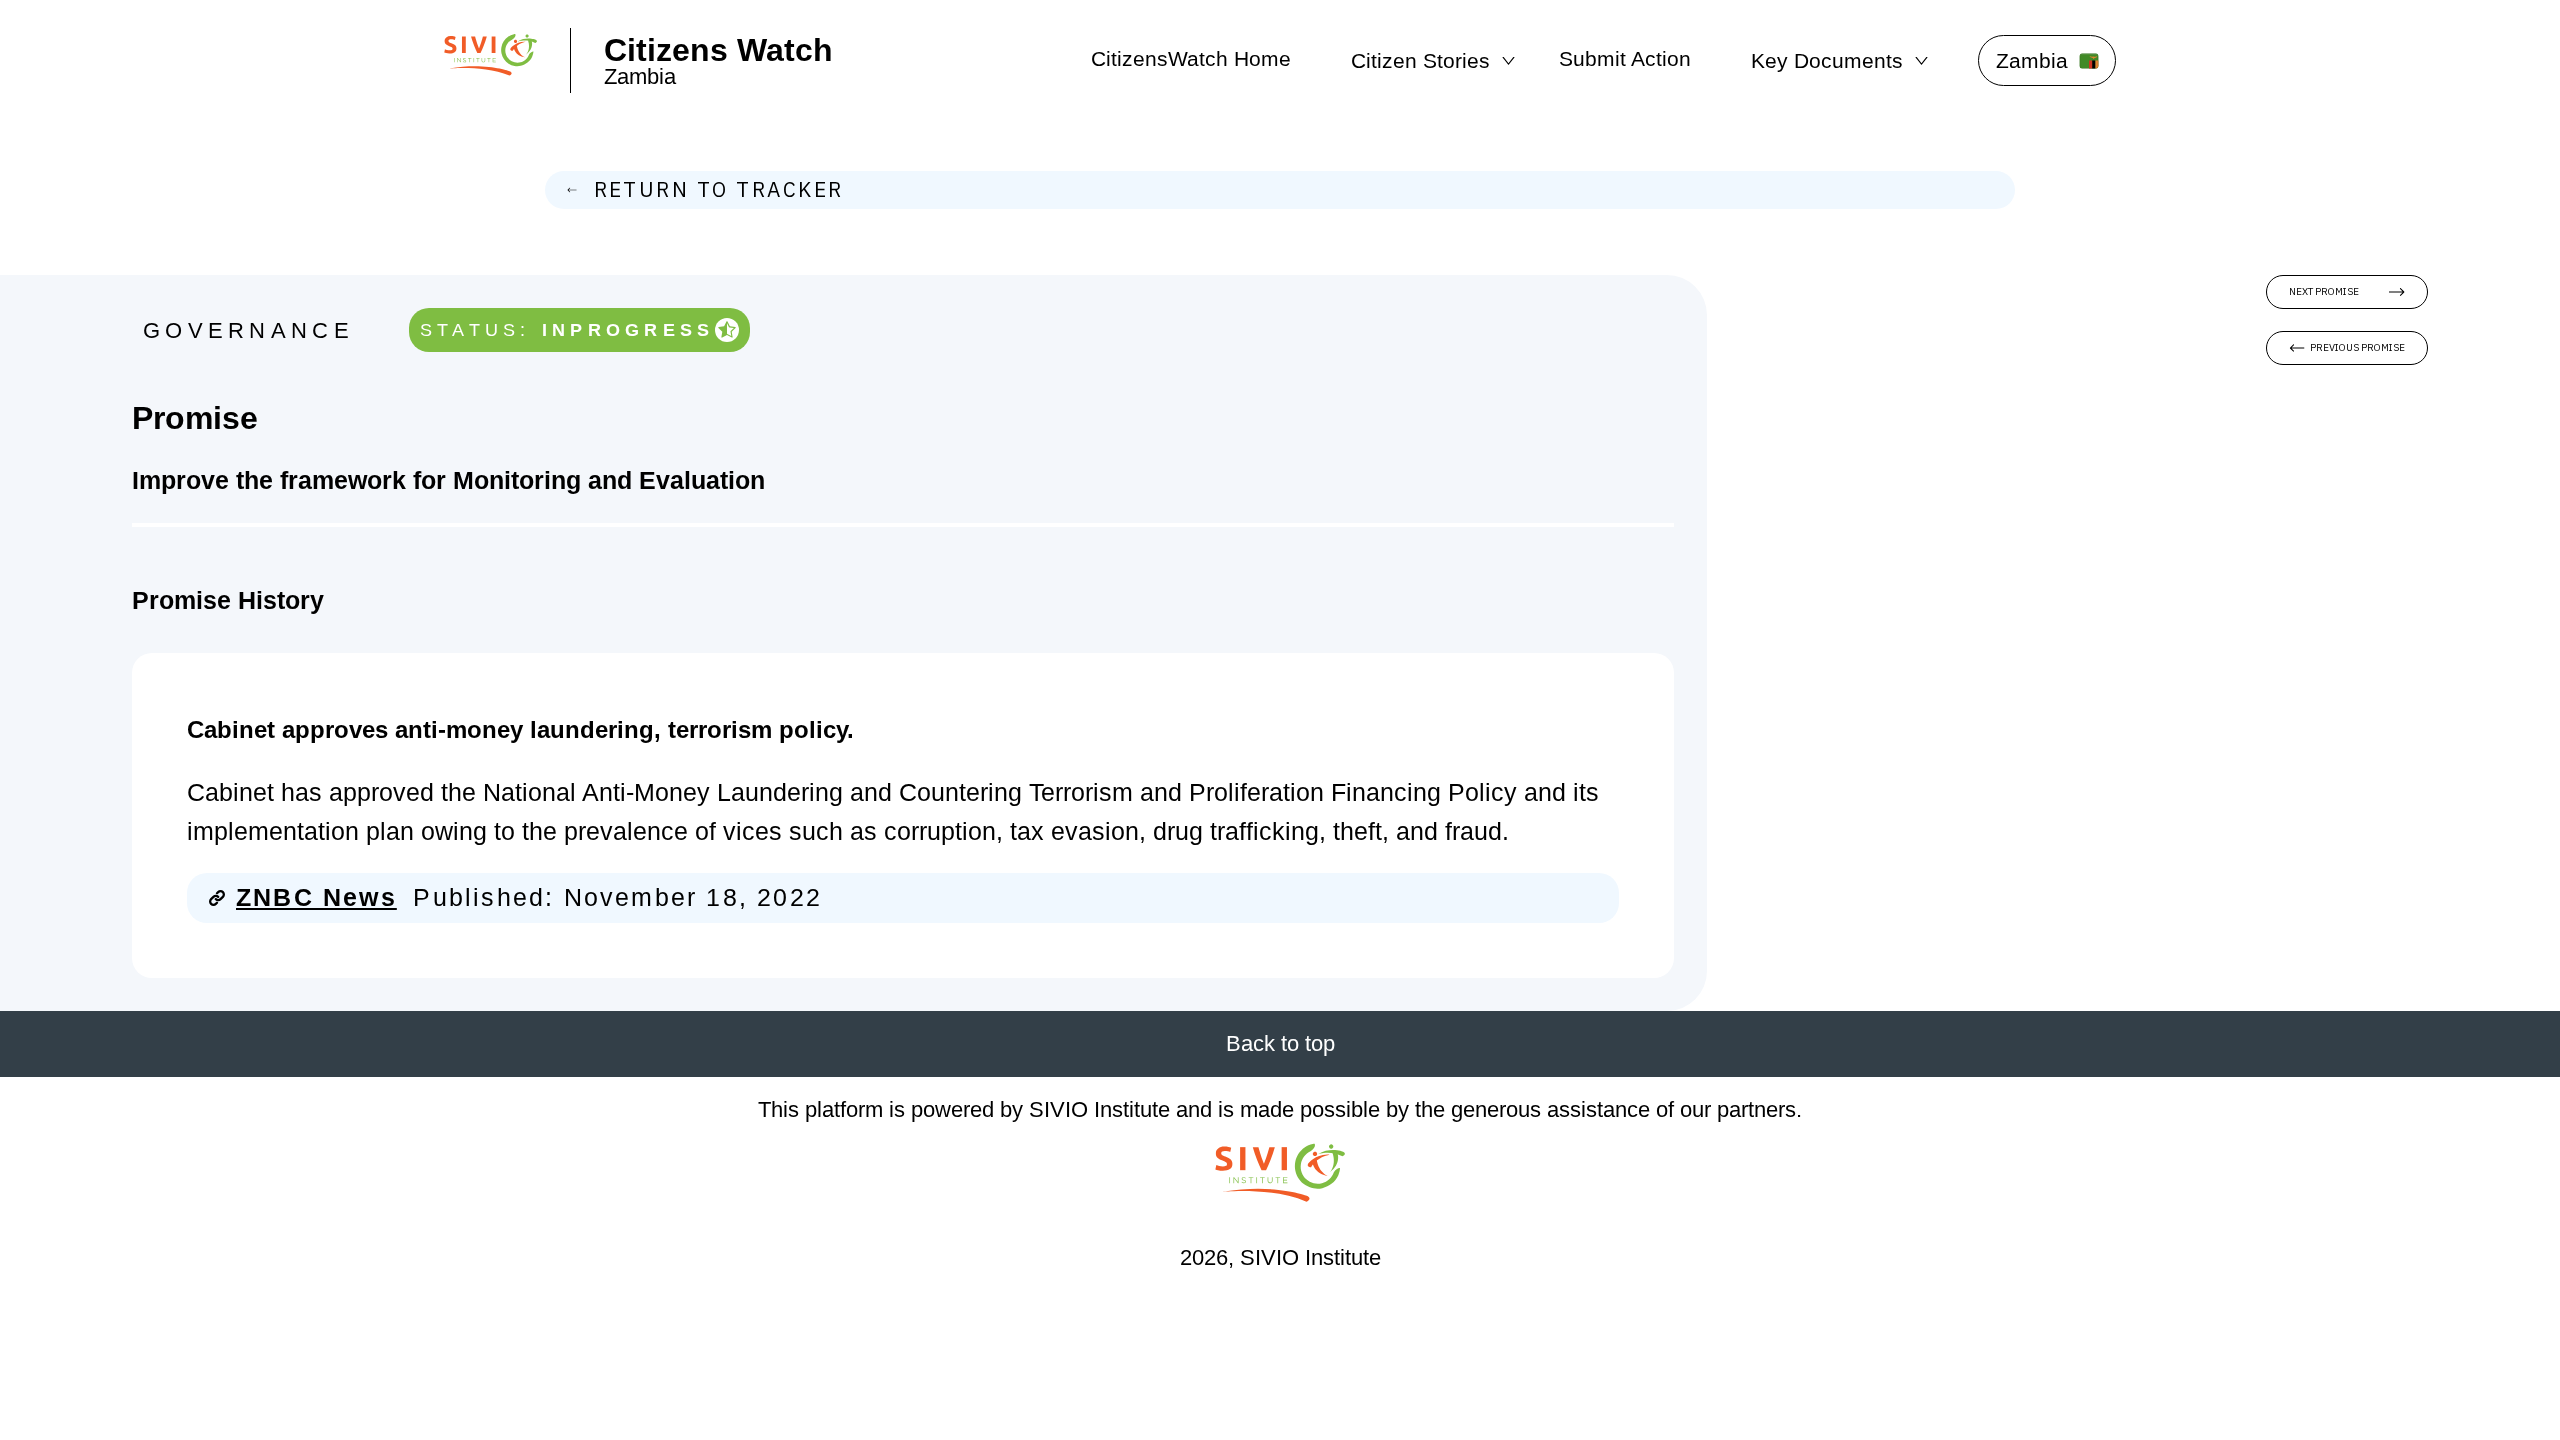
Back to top (1280, 1043)
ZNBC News (316, 897)
